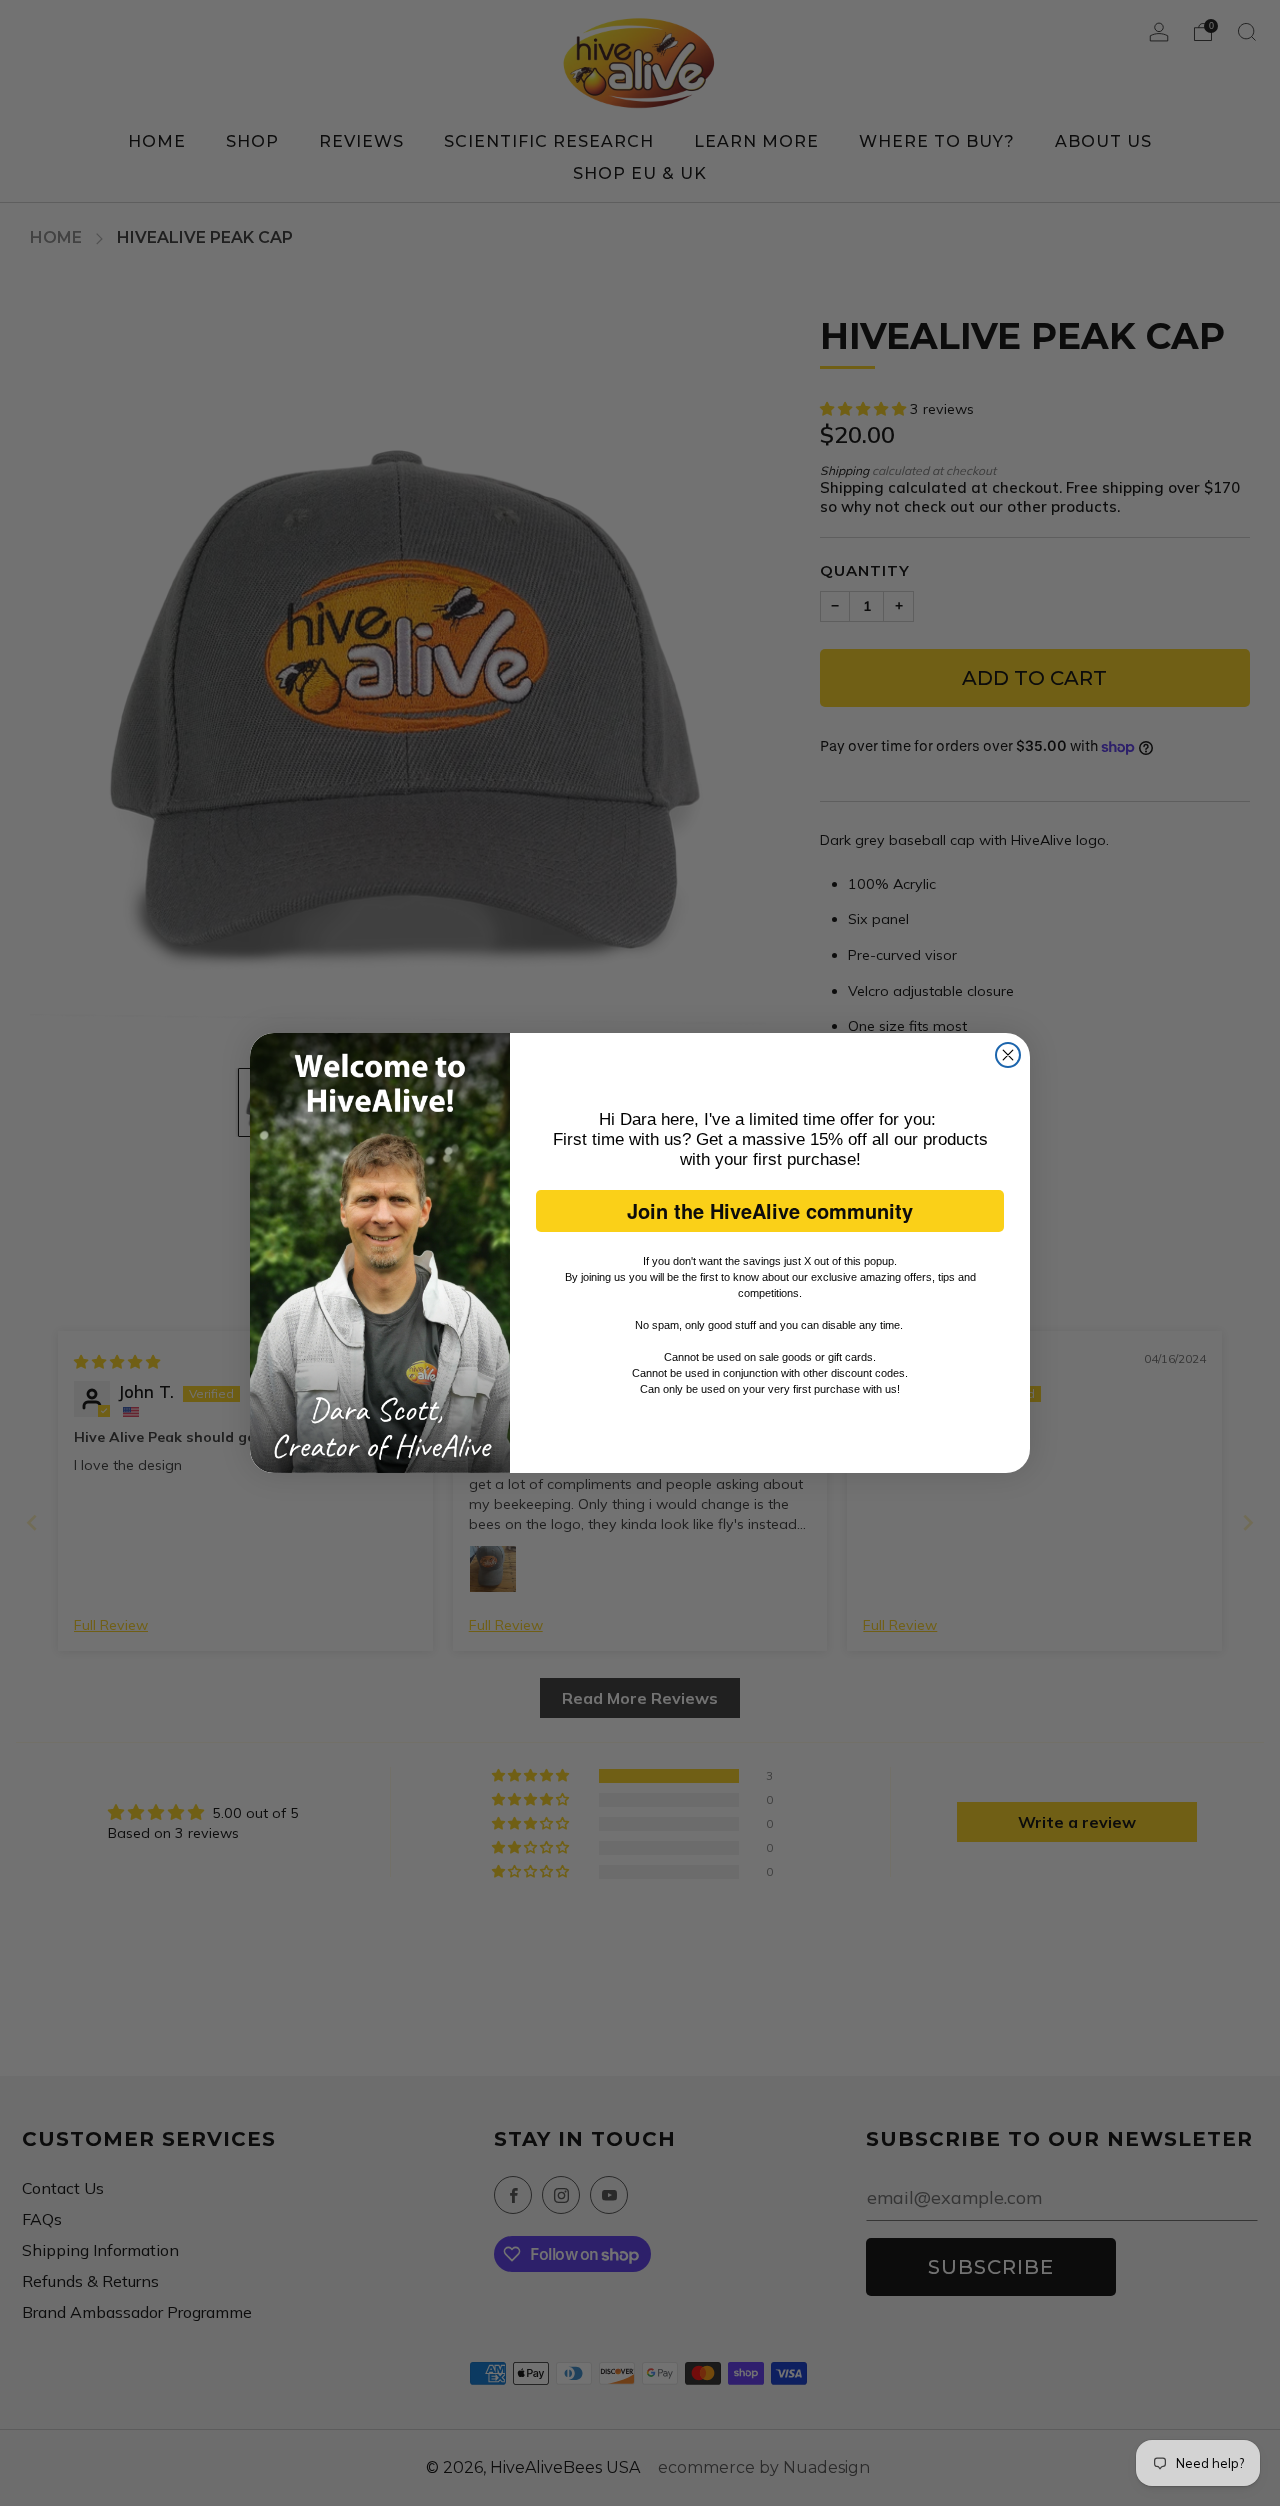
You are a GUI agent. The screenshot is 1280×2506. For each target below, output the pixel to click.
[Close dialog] (1008, 1055)
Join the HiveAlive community (770, 1210)
